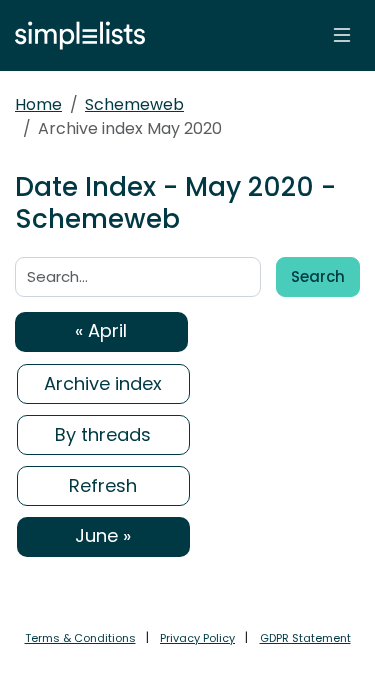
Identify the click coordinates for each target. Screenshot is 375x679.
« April (101, 330)
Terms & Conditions (80, 638)
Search (318, 276)
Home (38, 104)
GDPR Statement (305, 638)
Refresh (103, 485)
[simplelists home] (75, 35)
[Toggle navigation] (342, 35)
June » (103, 535)
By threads (103, 434)
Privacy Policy (197, 638)
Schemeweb (134, 104)
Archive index (103, 383)
